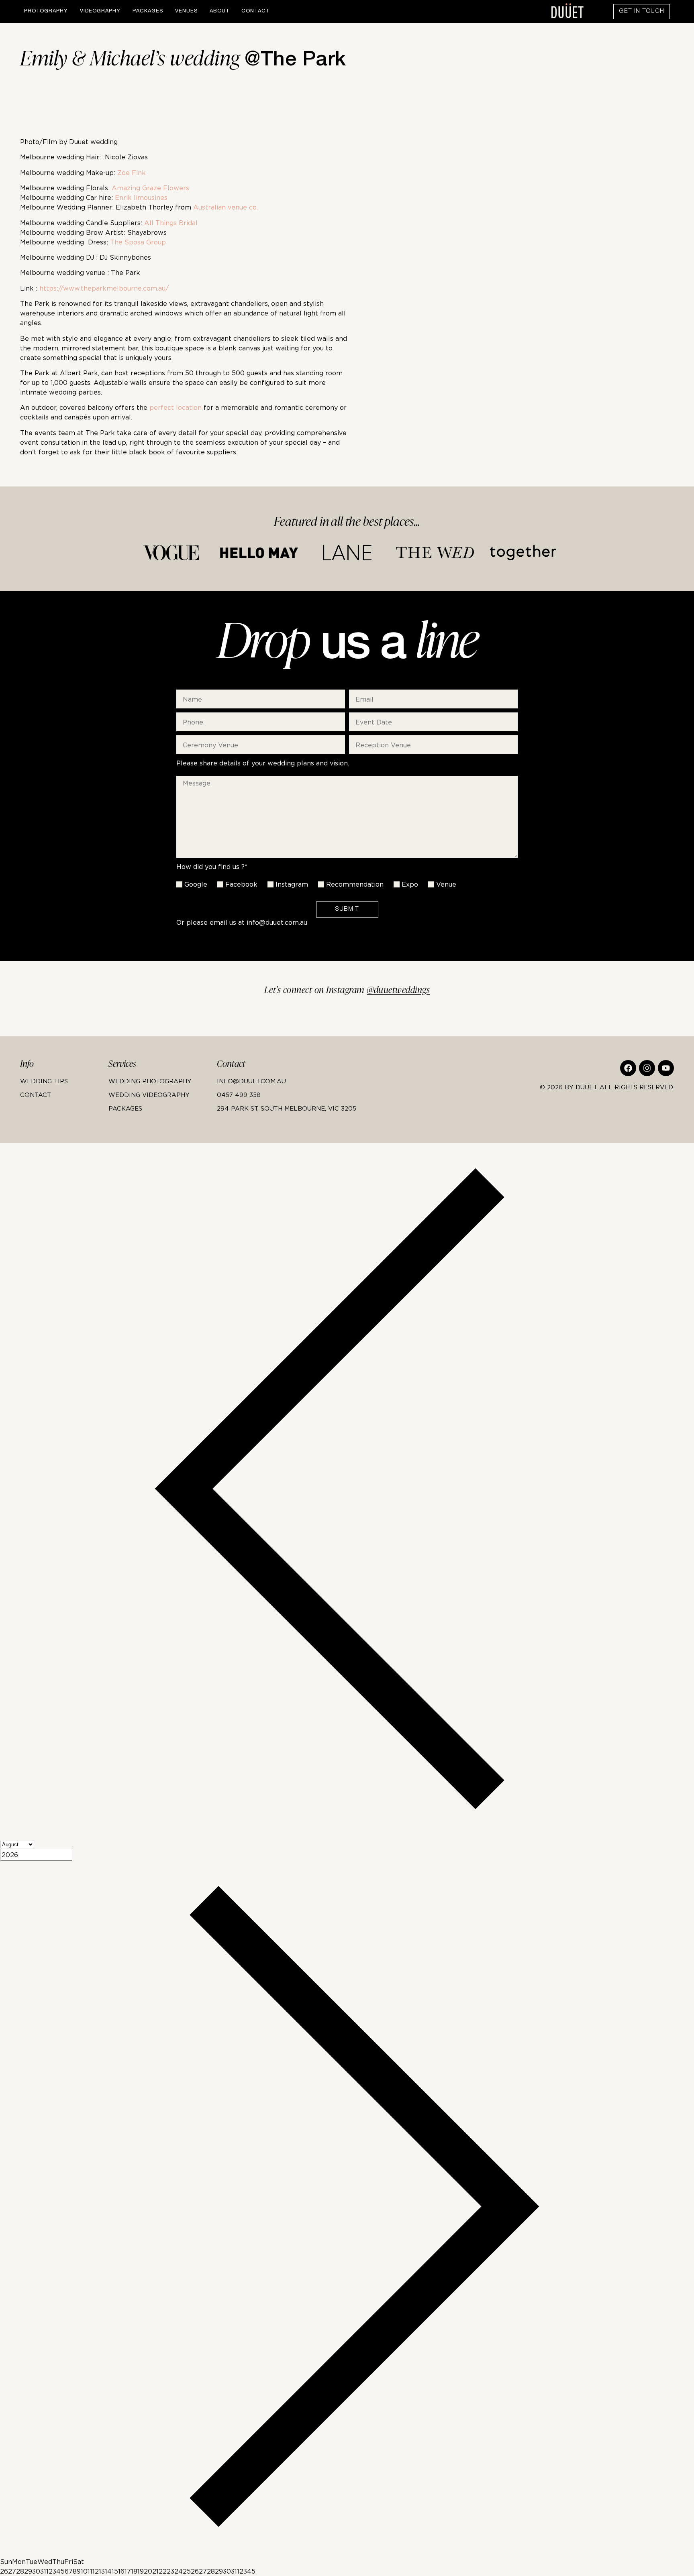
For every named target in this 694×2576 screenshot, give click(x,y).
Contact (255, 11)
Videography (100, 11)
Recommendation (355, 884)
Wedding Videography (149, 1095)
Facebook (241, 884)
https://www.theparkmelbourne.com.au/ (104, 288)
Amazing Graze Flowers (150, 188)
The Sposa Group (138, 242)
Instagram (292, 884)
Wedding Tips (44, 1081)
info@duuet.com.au (277, 922)
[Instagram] (647, 1068)
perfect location (176, 407)
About (219, 11)
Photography (46, 11)
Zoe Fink (132, 173)
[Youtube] (666, 1068)
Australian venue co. (225, 207)
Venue (446, 884)
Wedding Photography (150, 1081)
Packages (148, 11)
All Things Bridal (171, 223)
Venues (186, 11)
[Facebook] (628, 1068)
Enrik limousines (141, 197)
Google (196, 884)
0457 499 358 (239, 1095)
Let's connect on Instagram (347, 990)
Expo (410, 884)
